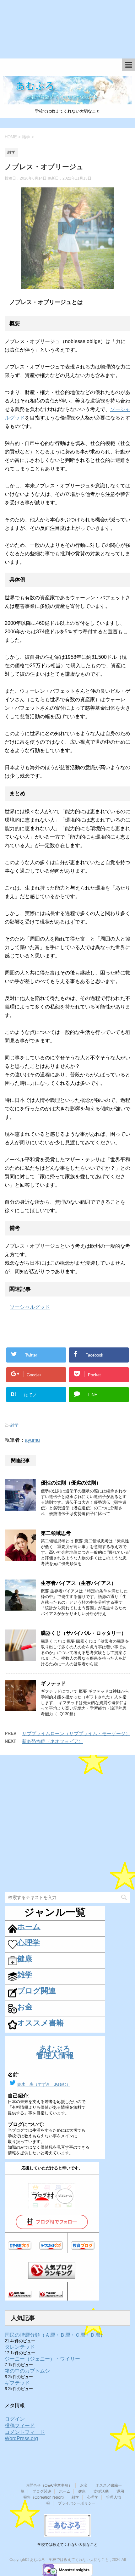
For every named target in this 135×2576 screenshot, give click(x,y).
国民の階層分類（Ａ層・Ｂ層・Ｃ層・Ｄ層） (55, 2335)
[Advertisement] (67, 33)
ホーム (65, 2491)
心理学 (93, 2497)
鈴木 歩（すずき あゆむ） (44, 2084)
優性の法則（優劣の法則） (71, 1483)
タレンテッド (20, 2347)
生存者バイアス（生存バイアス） (78, 1583)
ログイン (15, 2419)
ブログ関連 (42, 2491)
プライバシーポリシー (77, 2503)
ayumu (32, 1440)
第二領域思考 (56, 1533)
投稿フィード (20, 2426)
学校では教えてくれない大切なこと (67, 2545)
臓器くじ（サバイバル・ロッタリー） (84, 1633)
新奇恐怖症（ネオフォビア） (53, 1741)
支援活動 (101, 2491)
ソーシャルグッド (30, 1307)
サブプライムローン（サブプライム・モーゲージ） (76, 1733)
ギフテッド (53, 1683)
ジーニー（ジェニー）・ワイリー (42, 2359)
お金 (84, 2485)
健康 (82, 2491)
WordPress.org (21, 2438)
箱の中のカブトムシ (27, 2371)
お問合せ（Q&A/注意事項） (49, 2485)
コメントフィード (25, 2432)
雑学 (14, 1425)
